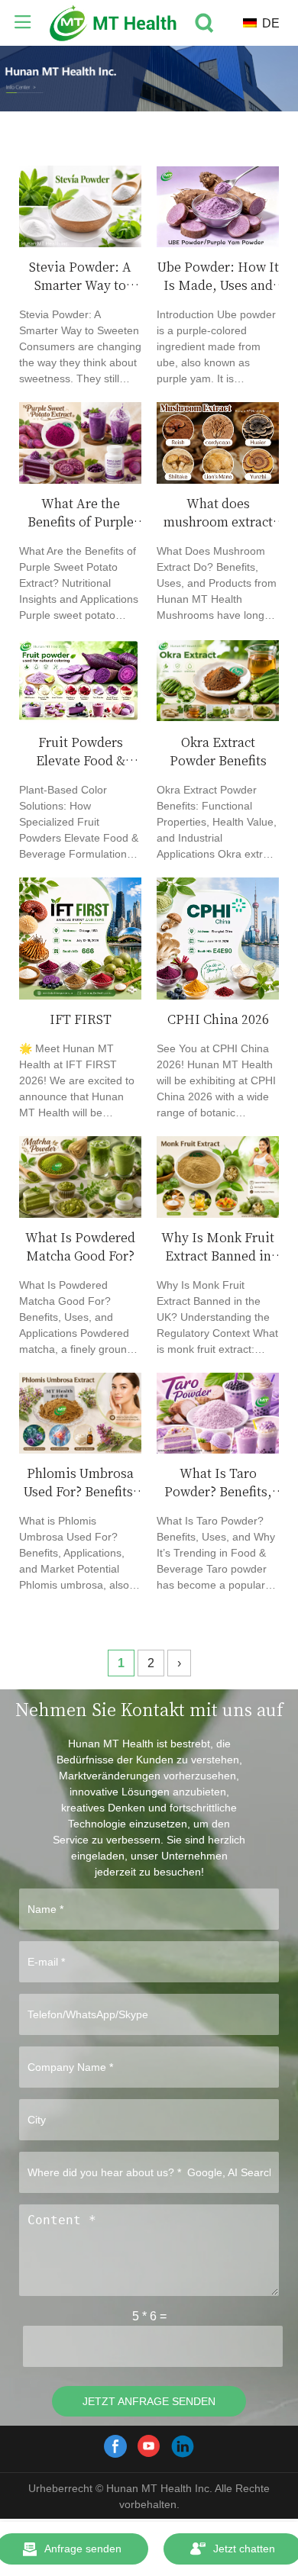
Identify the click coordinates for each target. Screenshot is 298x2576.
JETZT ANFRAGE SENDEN (149, 2401)
